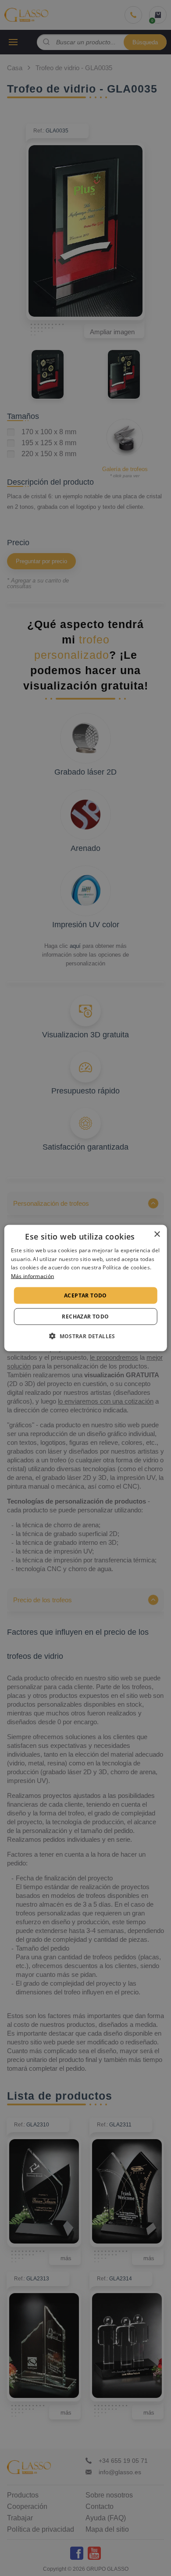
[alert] (85, 1288)
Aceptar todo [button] (85, 1295)
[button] (85, 1336)
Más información (33, 1276)
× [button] (157, 1234)
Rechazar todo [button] (85, 1317)
